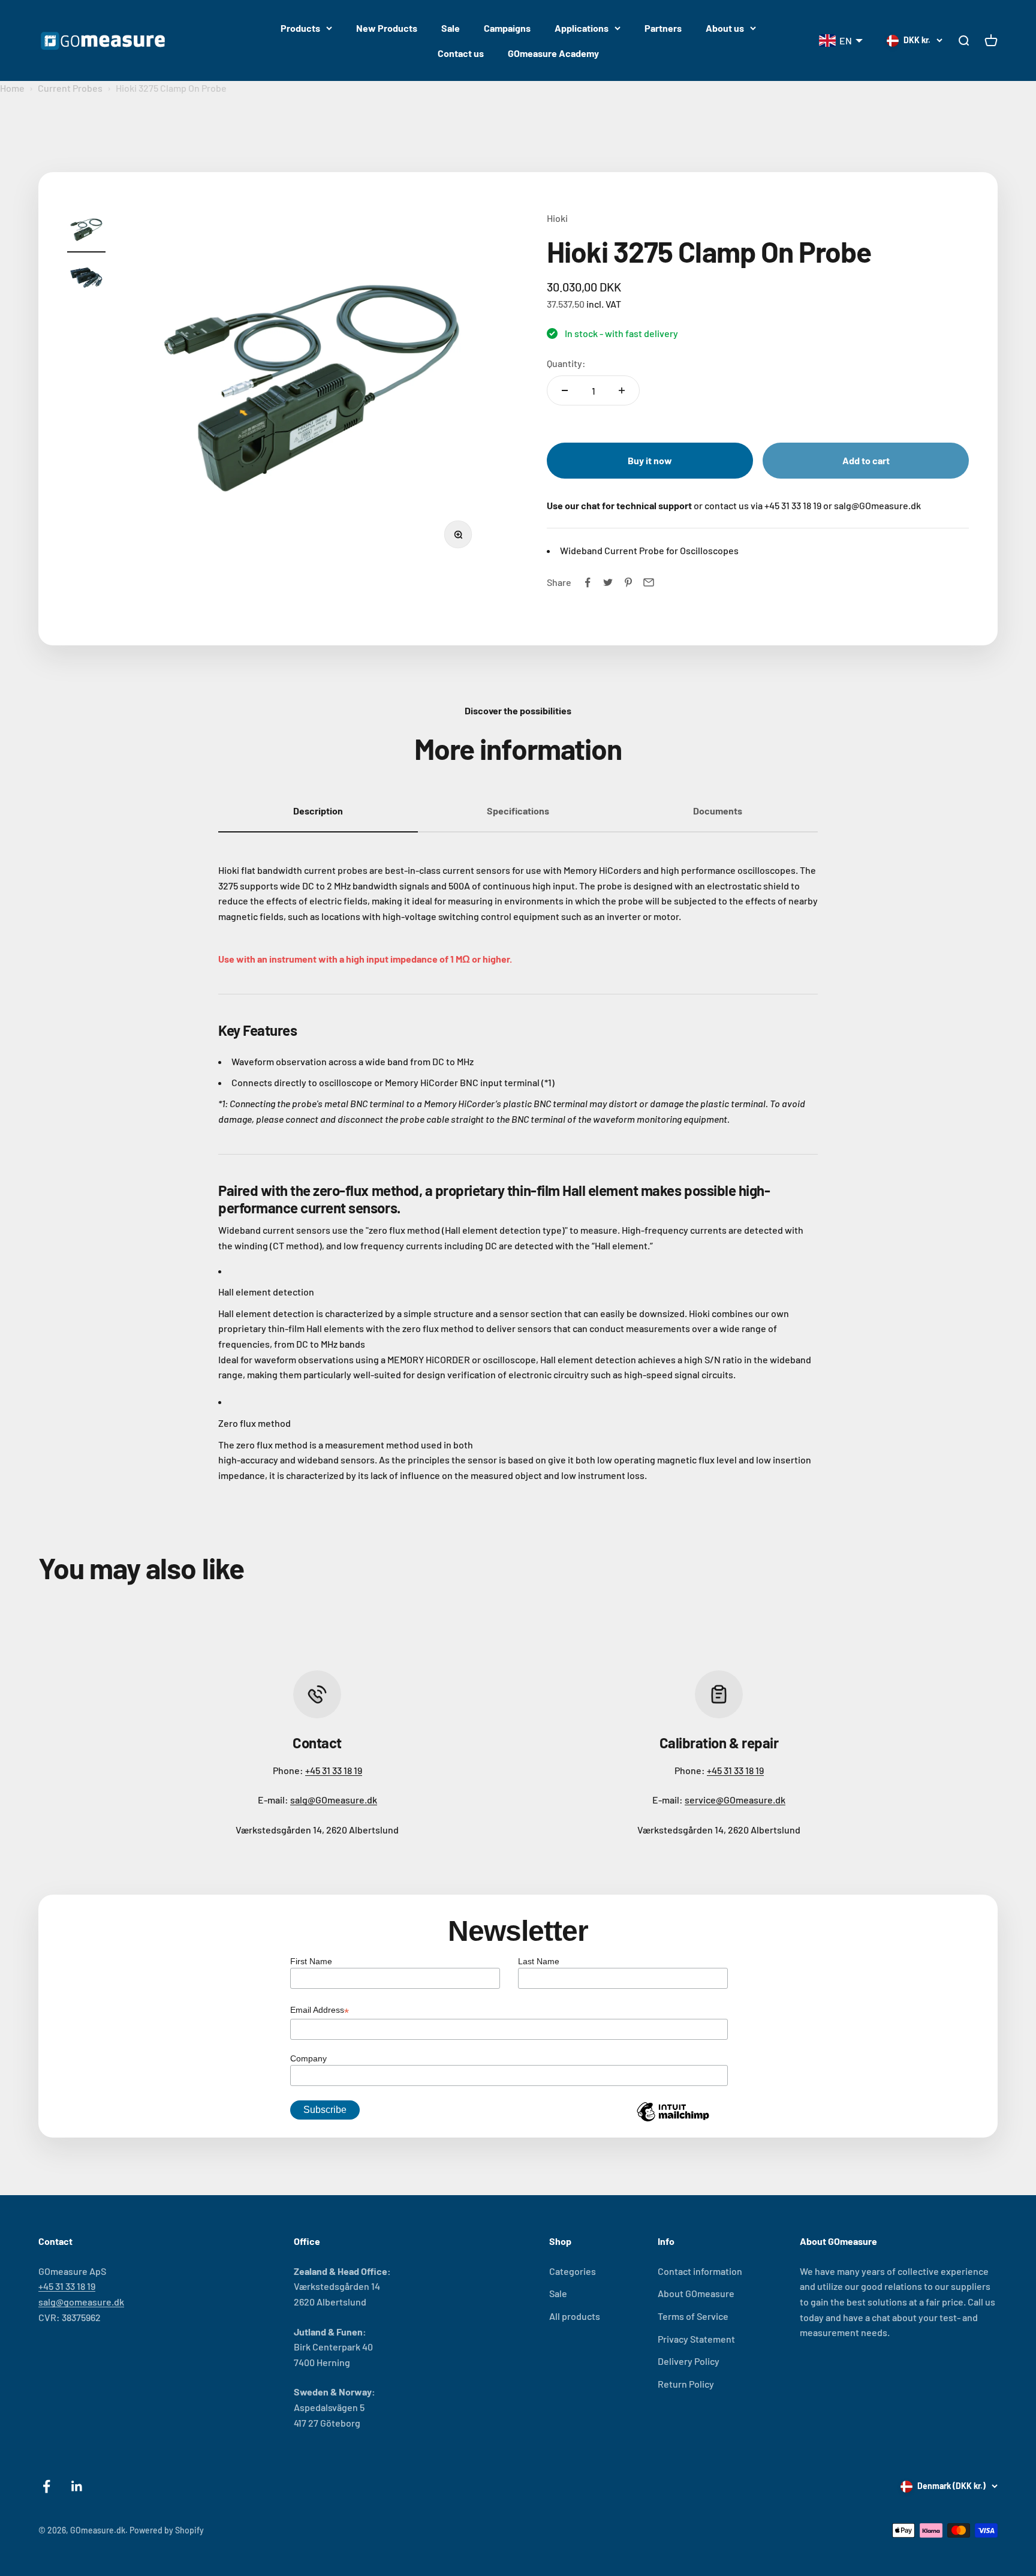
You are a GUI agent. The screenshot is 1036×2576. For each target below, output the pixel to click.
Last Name (539, 1961)
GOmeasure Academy (553, 53)
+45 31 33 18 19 (334, 1770)
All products (575, 2316)
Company (308, 2058)
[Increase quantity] (622, 390)
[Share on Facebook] (588, 582)
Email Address (320, 2011)
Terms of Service (693, 2316)
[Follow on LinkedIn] (77, 2486)
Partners (663, 28)
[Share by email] (649, 582)
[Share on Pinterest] (628, 582)
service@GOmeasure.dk (735, 1800)
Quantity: (566, 363)
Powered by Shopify (167, 2530)
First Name (311, 1961)
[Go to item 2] (86, 279)
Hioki (557, 218)
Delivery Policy (689, 2361)
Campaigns (507, 28)
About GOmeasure (696, 2293)
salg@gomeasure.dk (81, 2302)
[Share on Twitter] (608, 582)
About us (725, 28)
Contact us (461, 53)
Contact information (700, 2271)
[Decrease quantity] (565, 390)
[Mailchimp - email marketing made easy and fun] (673, 2121)
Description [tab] (318, 811)
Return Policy (686, 2384)
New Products (387, 28)
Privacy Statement (696, 2339)
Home (12, 88)
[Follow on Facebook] (46, 2486)
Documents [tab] (718, 811)
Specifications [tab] (518, 811)
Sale (451, 28)
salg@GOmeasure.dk (334, 1800)
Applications (582, 28)
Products (300, 28)
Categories (573, 2271)
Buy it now (650, 460)
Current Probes (70, 88)
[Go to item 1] (86, 232)
